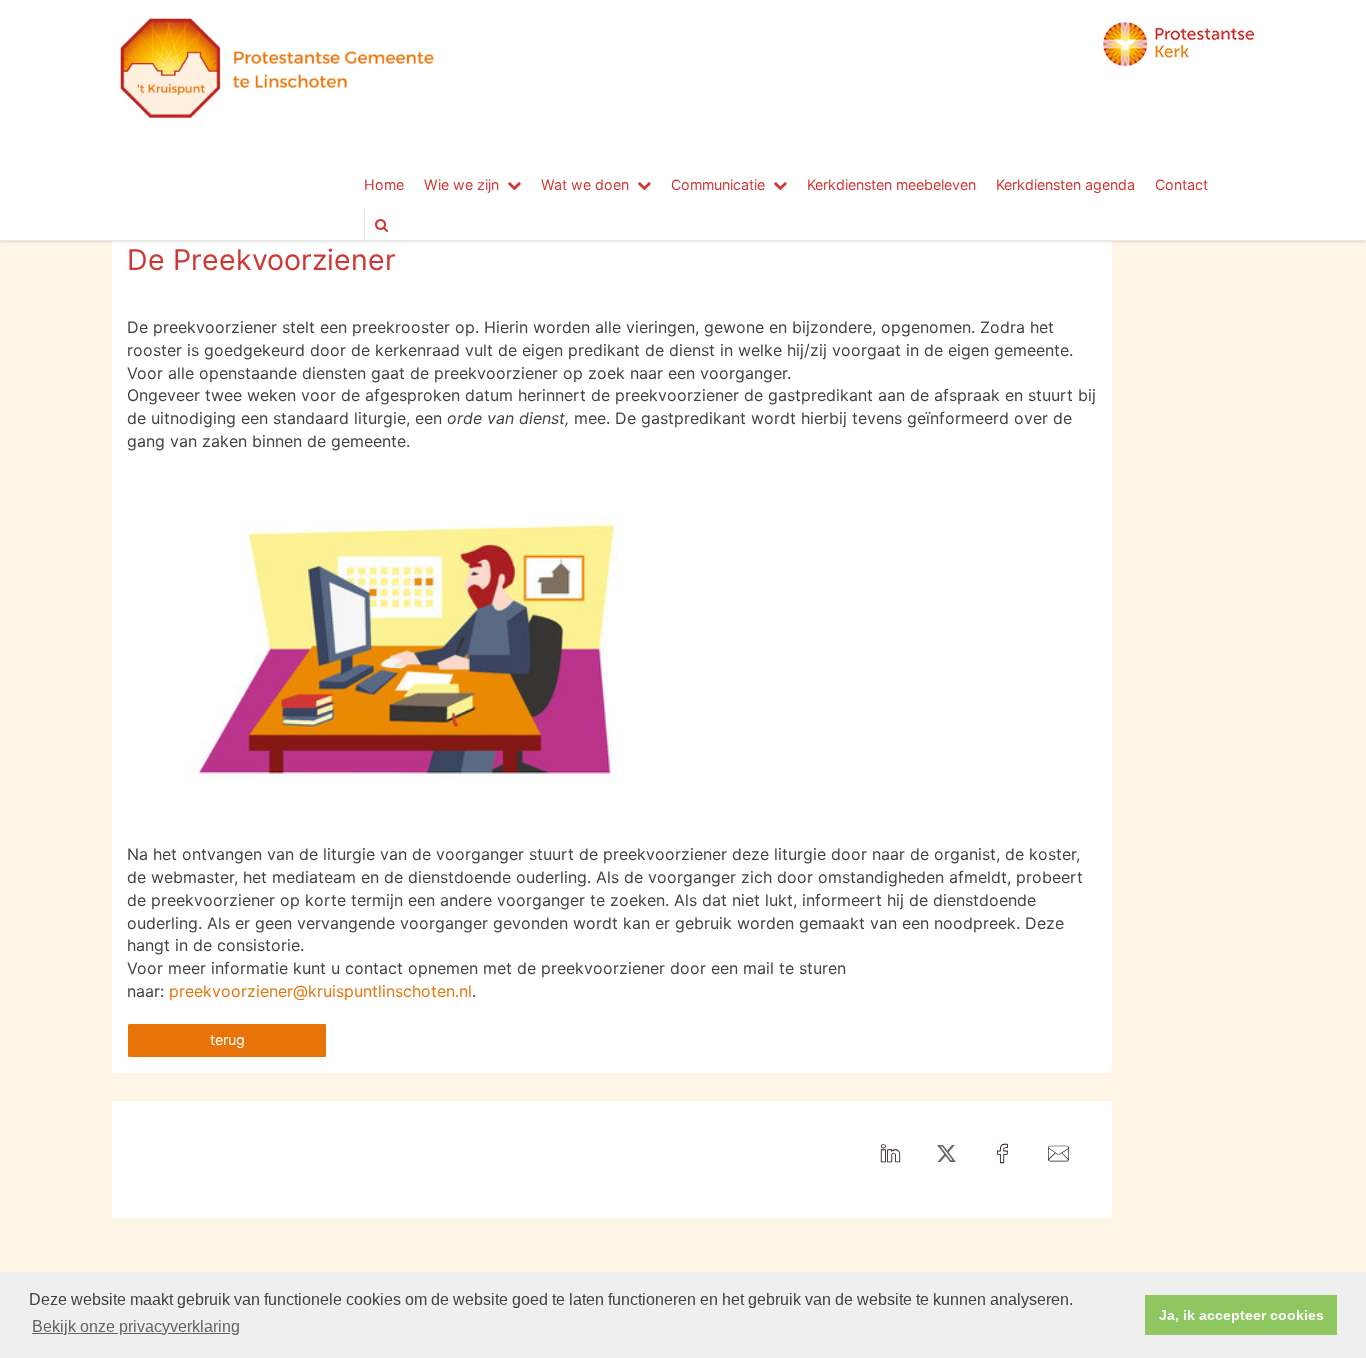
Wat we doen (585, 184)
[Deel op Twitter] (946, 1155)
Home (384, 184)
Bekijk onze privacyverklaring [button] (136, 1326)
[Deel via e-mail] (1058, 1155)
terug (227, 1039)
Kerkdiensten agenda (1065, 184)
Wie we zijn (461, 184)
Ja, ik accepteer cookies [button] (1241, 1315)
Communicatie (718, 184)
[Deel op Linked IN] (890, 1155)
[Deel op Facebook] (1002, 1155)
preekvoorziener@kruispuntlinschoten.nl (320, 991)
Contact (1181, 184)
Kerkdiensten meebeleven (891, 184)
